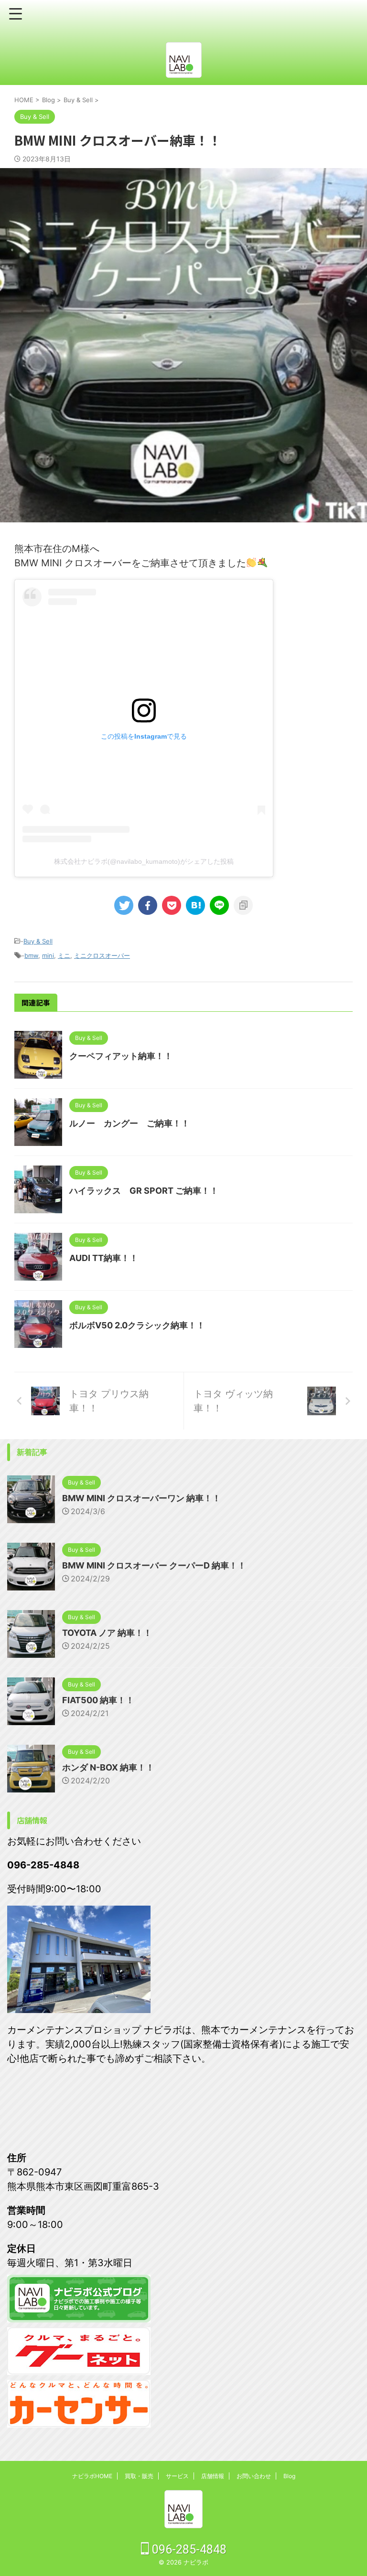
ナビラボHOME (92, 2476)
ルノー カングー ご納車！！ (130, 1123)
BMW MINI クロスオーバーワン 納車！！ (141, 1498)
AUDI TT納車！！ (104, 1258)
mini (48, 955)
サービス (177, 2476)
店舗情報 (213, 2476)
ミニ (64, 955)
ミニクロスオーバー (102, 955)
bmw (31, 955)
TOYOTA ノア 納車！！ (107, 1633)
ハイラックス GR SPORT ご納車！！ (144, 1191)
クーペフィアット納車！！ (121, 1056)
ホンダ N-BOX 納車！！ (108, 1767)
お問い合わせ (254, 2476)
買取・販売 (139, 2476)
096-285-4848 (188, 2549)
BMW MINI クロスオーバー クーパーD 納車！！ (154, 1565)
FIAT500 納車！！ (98, 1700)
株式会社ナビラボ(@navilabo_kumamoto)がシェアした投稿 (144, 861)
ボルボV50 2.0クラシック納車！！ (137, 1325)
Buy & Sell (38, 941)
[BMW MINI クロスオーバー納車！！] (195, 905)
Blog (289, 2476)
